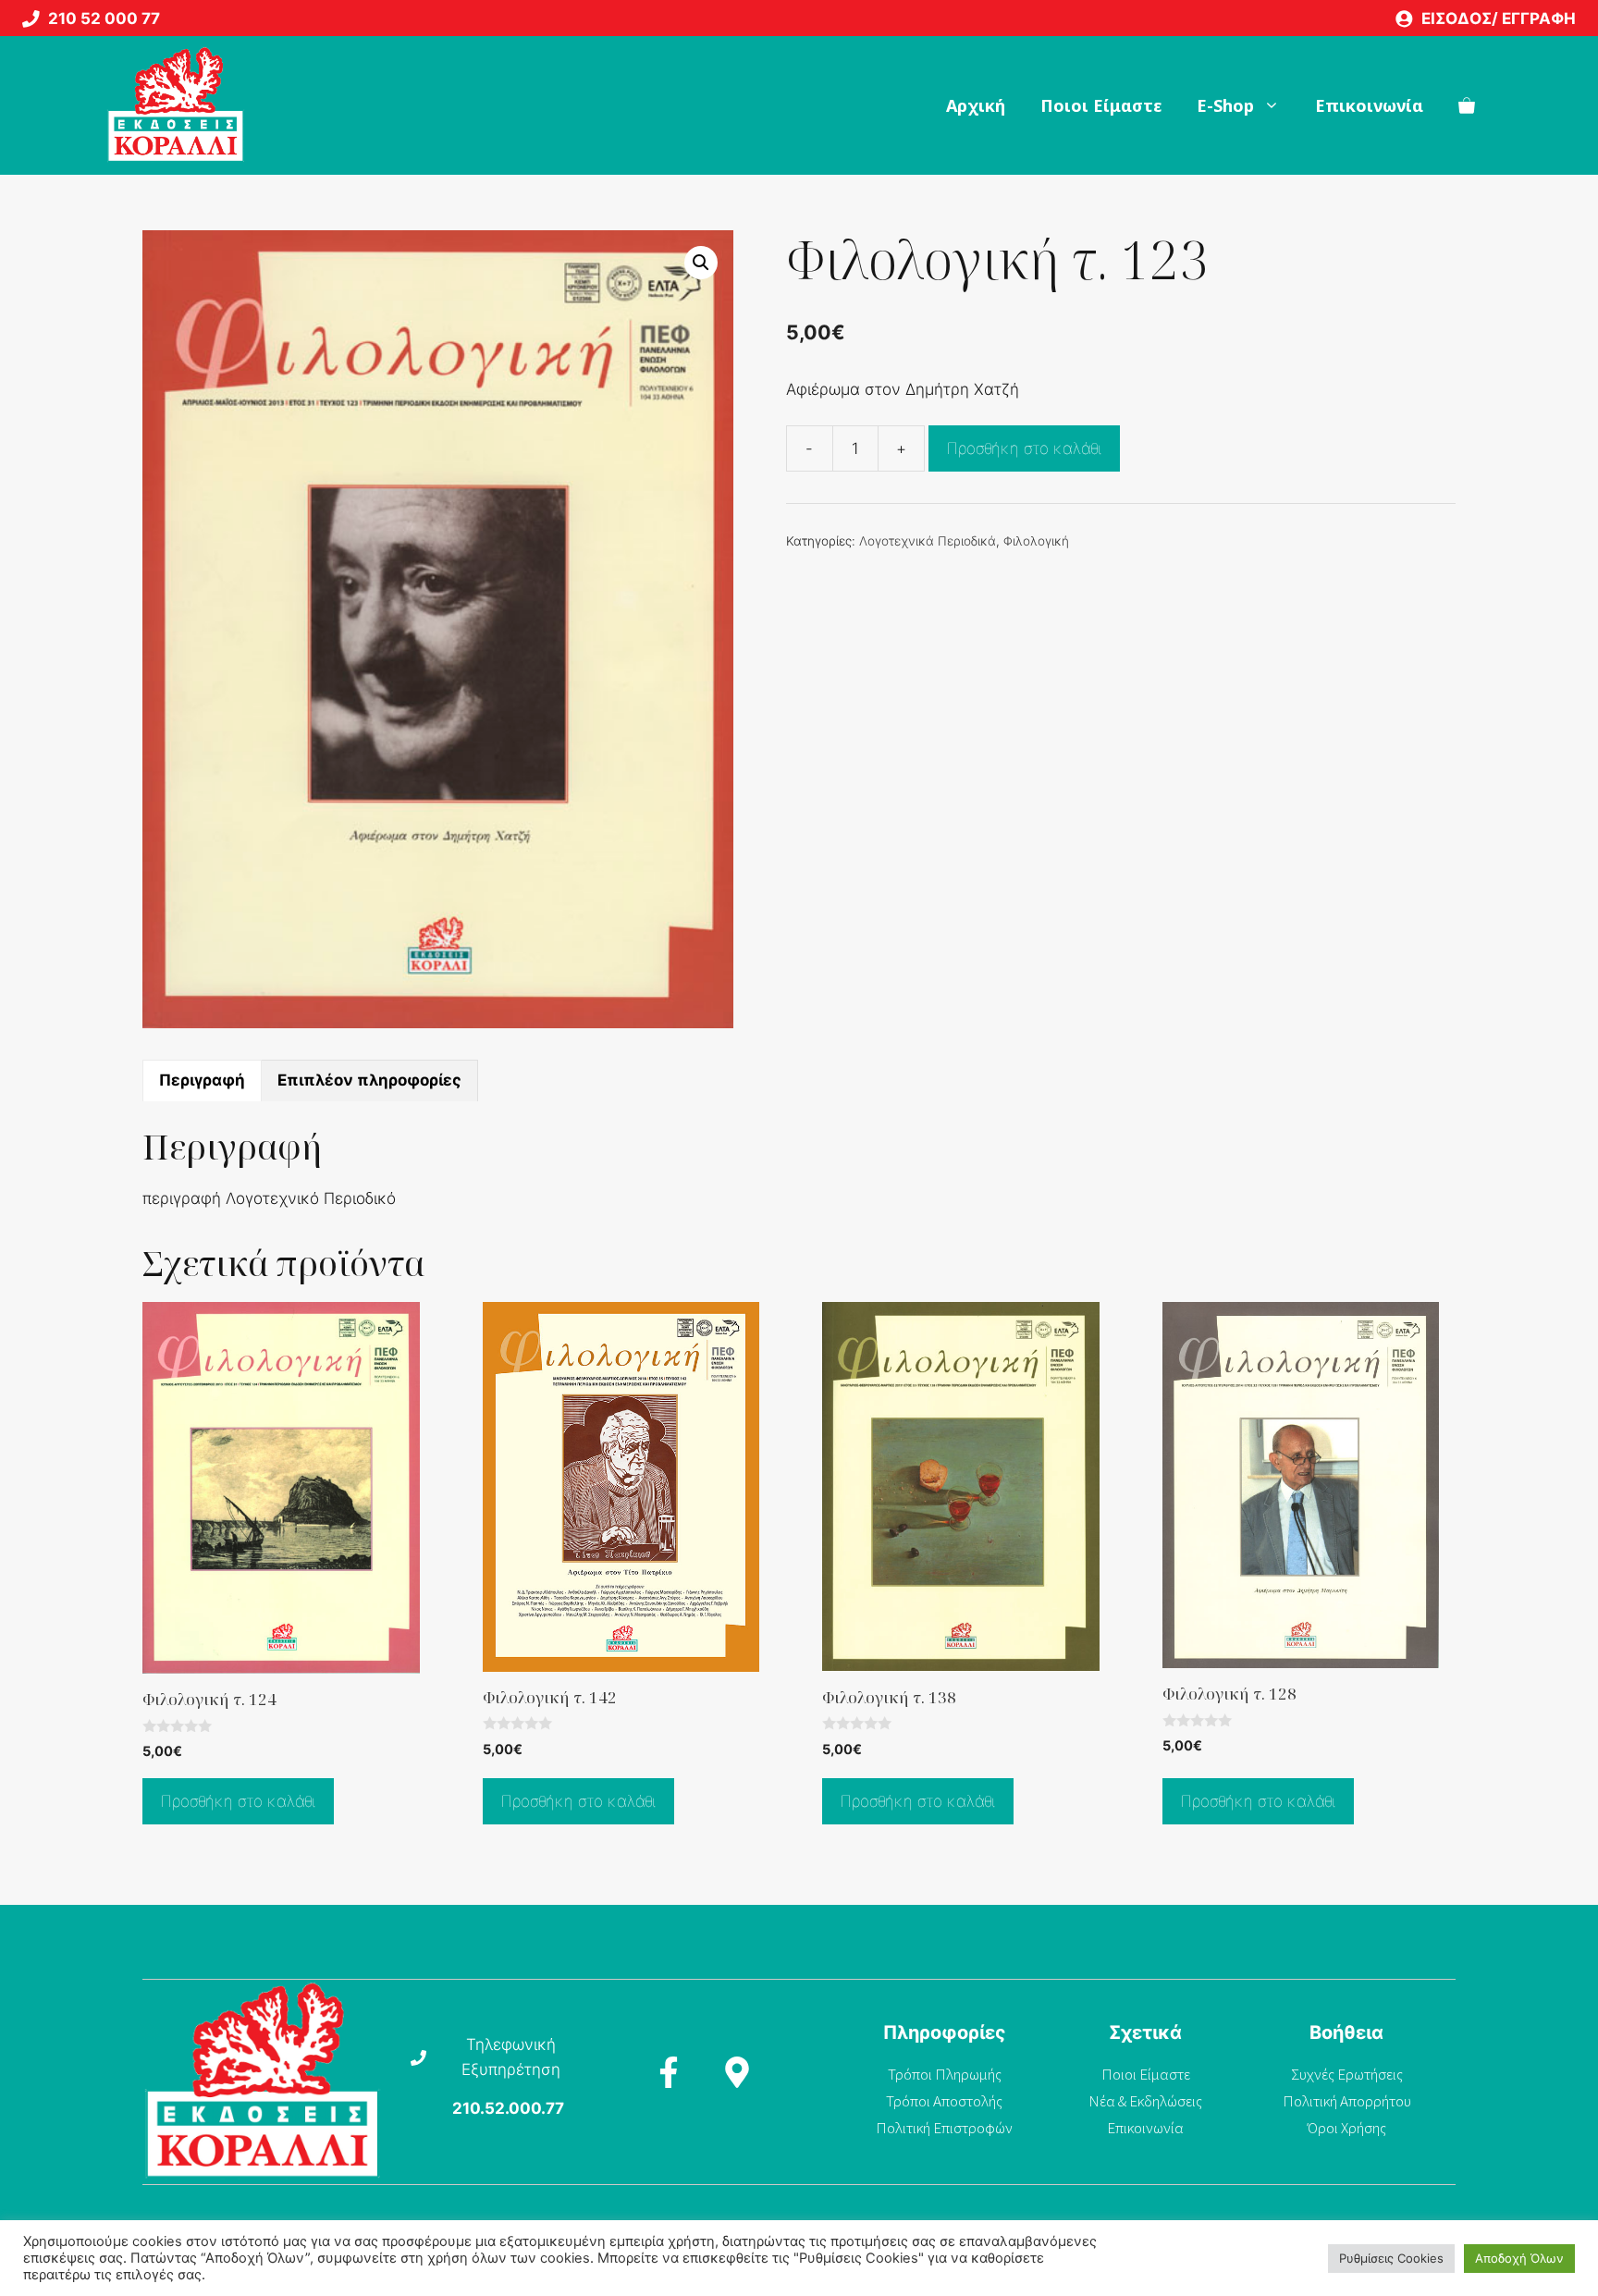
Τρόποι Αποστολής (944, 2101)
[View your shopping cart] (1467, 105)
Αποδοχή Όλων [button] (1519, 2258)
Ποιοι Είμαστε (1101, 105)
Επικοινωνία (1369, 105)
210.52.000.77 (508, 2108)
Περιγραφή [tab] (202, 1080)
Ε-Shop (1225, 105)
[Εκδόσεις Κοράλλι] (176, 105)
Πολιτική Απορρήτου (1347, 2101)
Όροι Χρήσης (1347, 2128)
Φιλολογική (1036, 541)
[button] (701, 263)
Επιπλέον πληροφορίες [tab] (369, 1080)
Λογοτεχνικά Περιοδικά (928, 541)
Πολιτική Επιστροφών (944, 2128)
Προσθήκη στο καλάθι (1024, 448)
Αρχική (976, 105)
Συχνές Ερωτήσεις (1347, 2074)
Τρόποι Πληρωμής (945, 2074)
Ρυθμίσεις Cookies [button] (1391, 2258)
